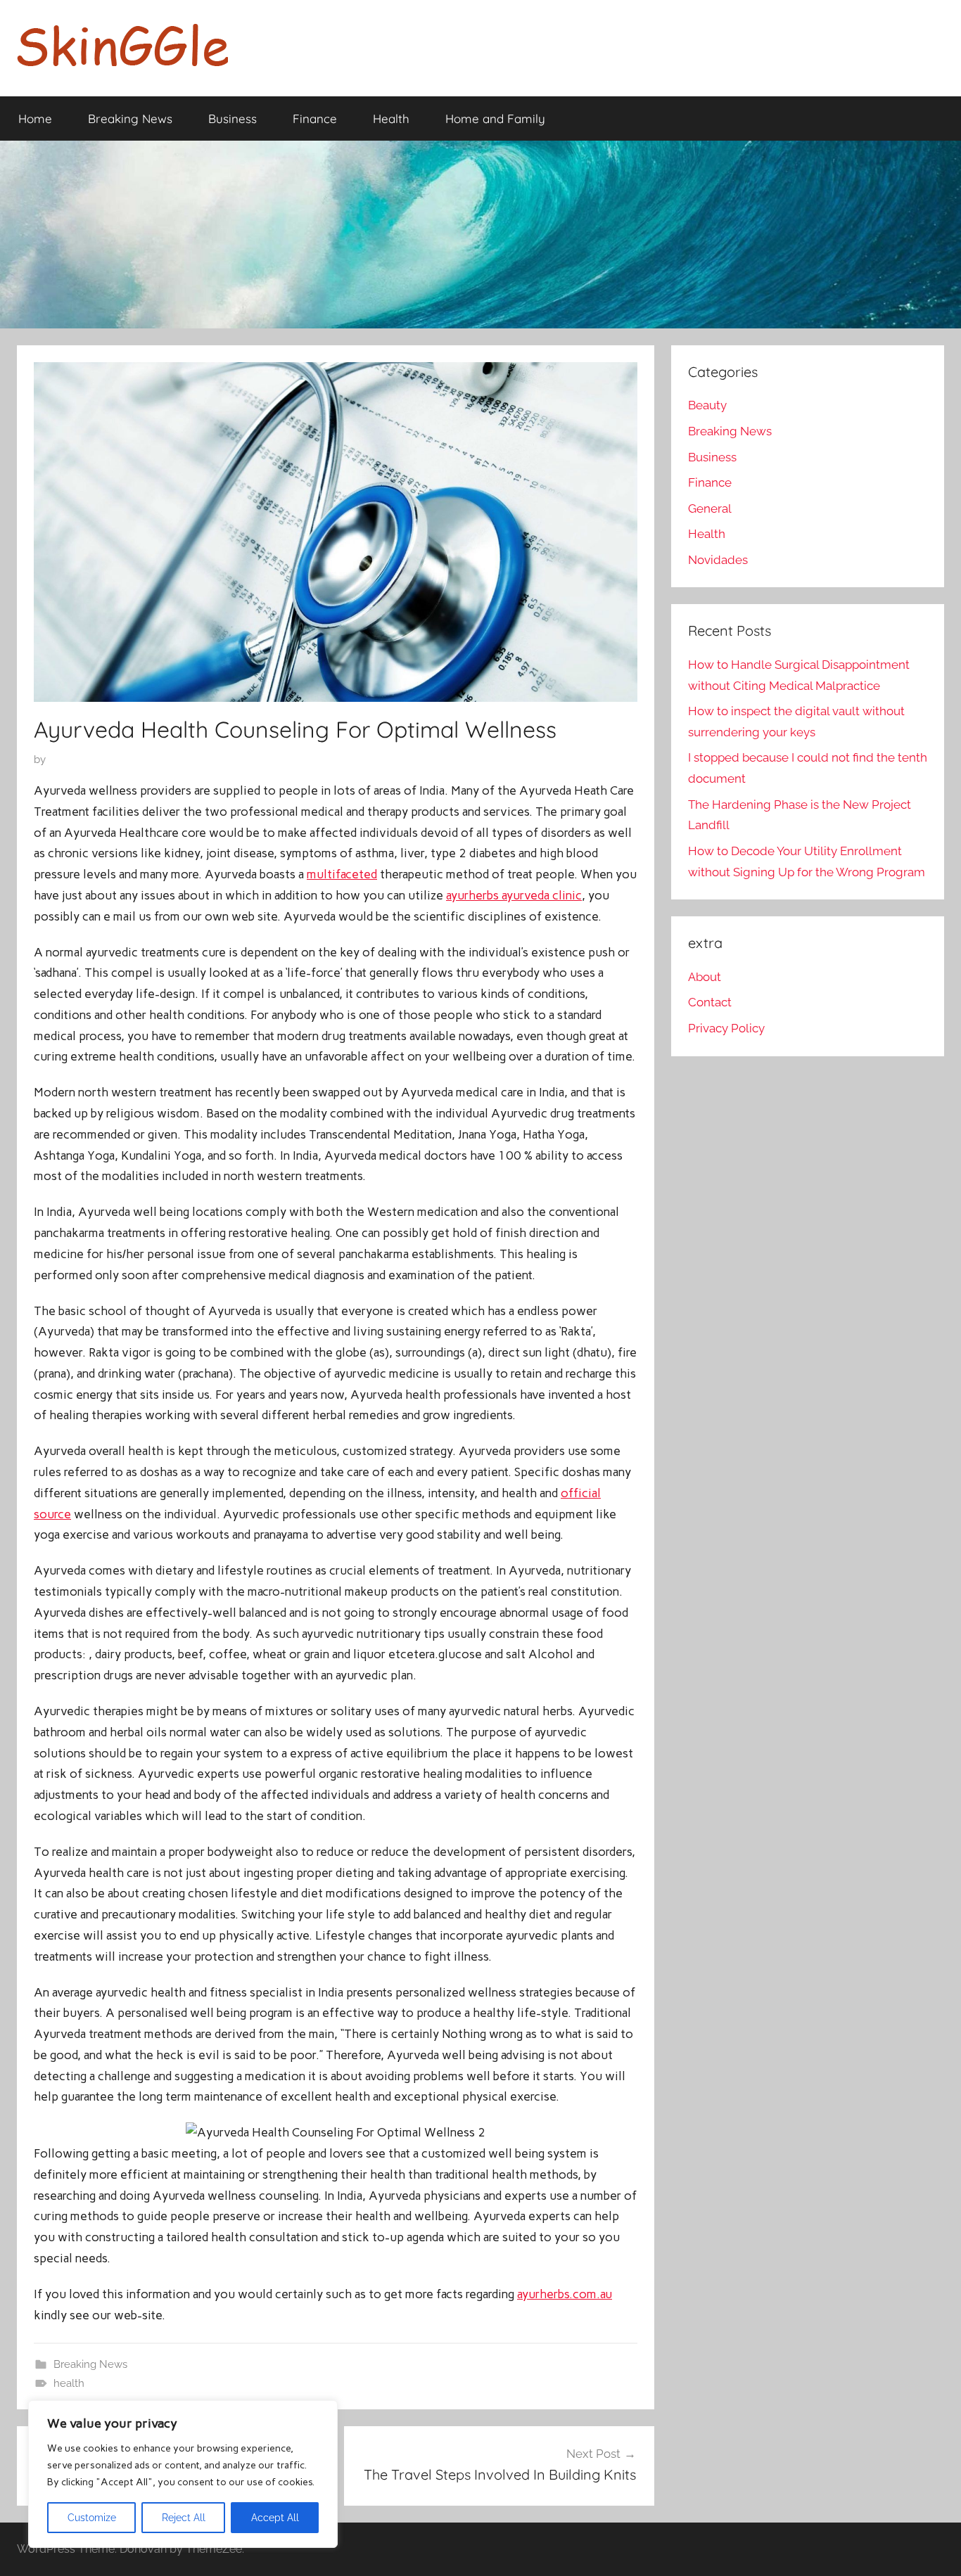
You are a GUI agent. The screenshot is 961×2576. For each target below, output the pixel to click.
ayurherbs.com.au (565, 2294)
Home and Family (495, 118)
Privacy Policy (726, 1028)
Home (35, 118)
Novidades (718, 560)
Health (391, 118)
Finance (315, 118)
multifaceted (342, 874)
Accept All (275, 2518)
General (710, 508)
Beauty (707, 405)
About (705, 977)
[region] (183, 2474)
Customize (92, 2518)
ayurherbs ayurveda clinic (514, 895)
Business (233, 118)
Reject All (184, 2518)
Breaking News (130, 118)
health (69, 2383)
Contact (710, 1002)
